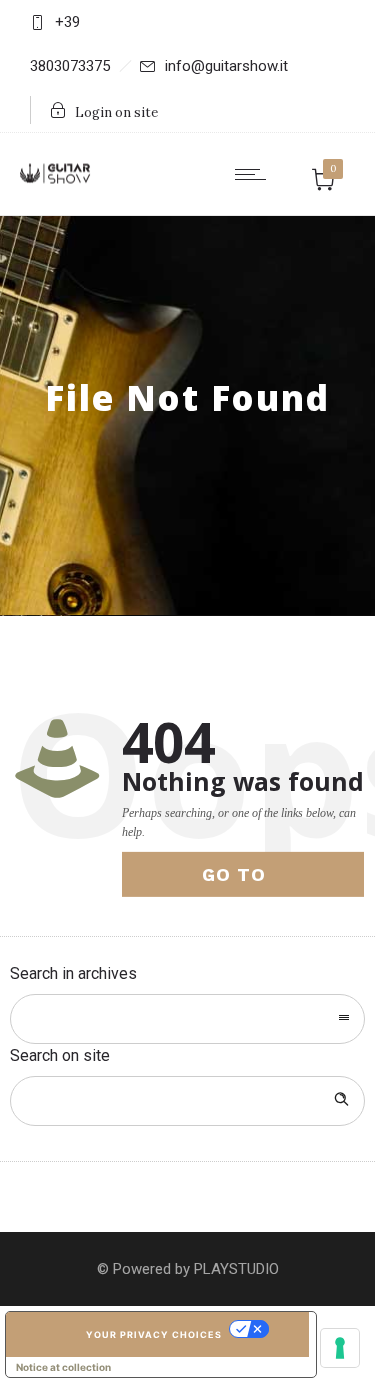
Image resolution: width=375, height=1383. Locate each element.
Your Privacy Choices (154, 1334)
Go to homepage (256, 880)
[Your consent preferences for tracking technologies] (340, 1348)
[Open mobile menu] (255, 174)
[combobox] (187, 1019)
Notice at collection (63, 1367)
